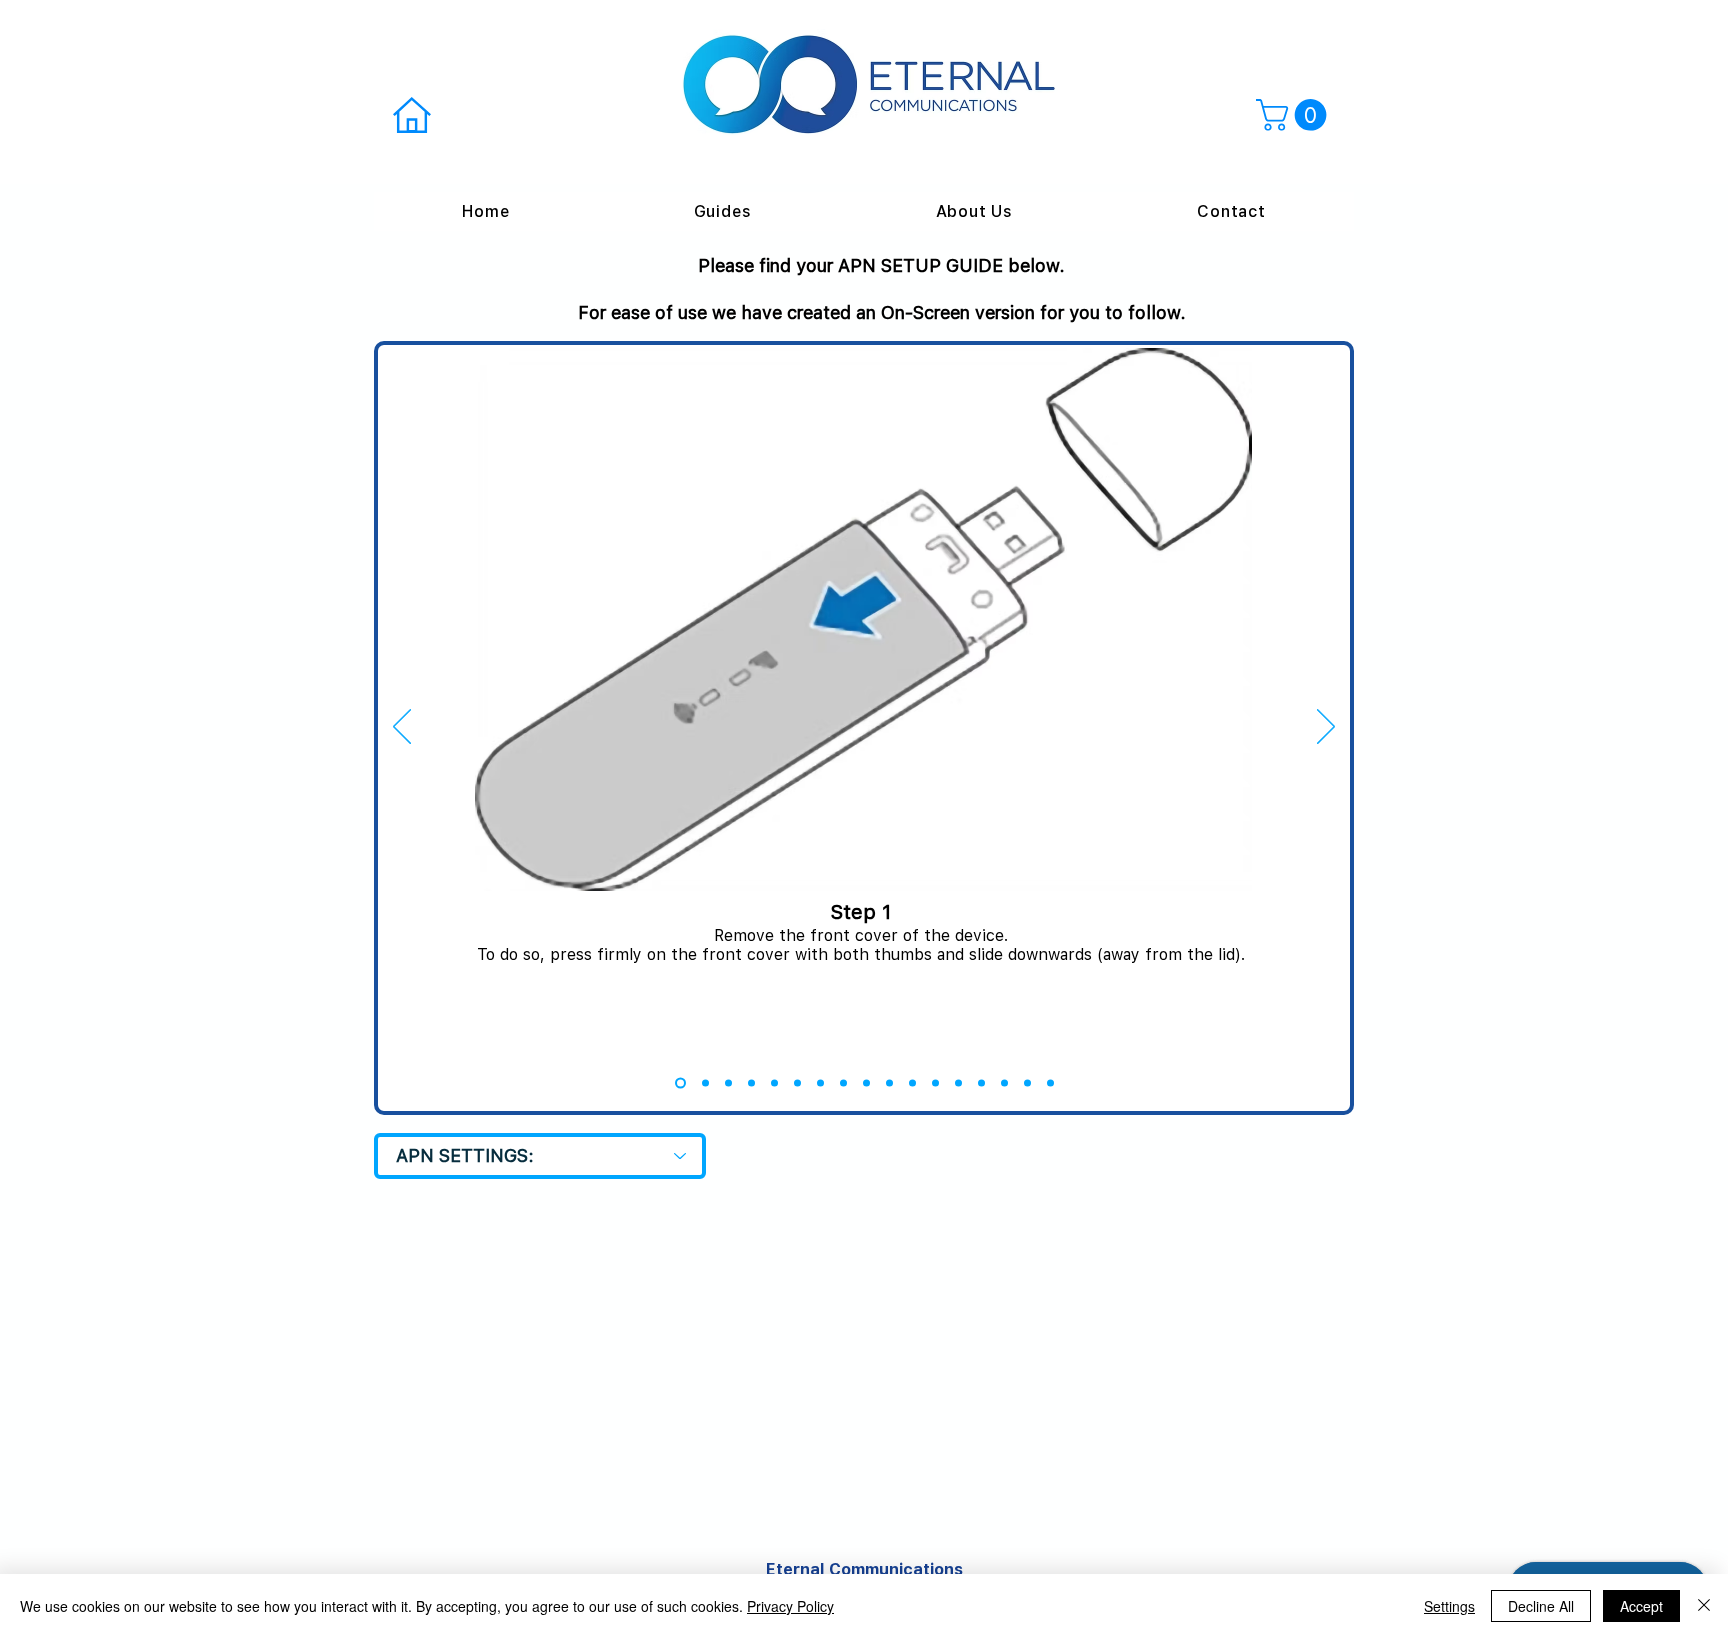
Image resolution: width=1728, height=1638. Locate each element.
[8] (843, 1082)
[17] (1050, 1082)
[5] (774, 1082)
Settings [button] (1449, 1606)
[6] (797, 1082)
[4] (751, 1082)
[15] (1004, 1082)
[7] (820, 1082)
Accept (1641, 1606)
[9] (866, 1082)
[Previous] (402, 728)
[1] (680, 1082)
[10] (889, 1082)
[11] (912, 1082)
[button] (1295, 115)
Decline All (1541, 1606)
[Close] (1704, 1606)
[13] (958, 1082)
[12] (935, 1082)
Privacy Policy (790, 1606)
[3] (728, 1082)
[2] (705, 1082)
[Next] (1326, 728)
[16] (1027, 1082)
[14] (981, 1082)
